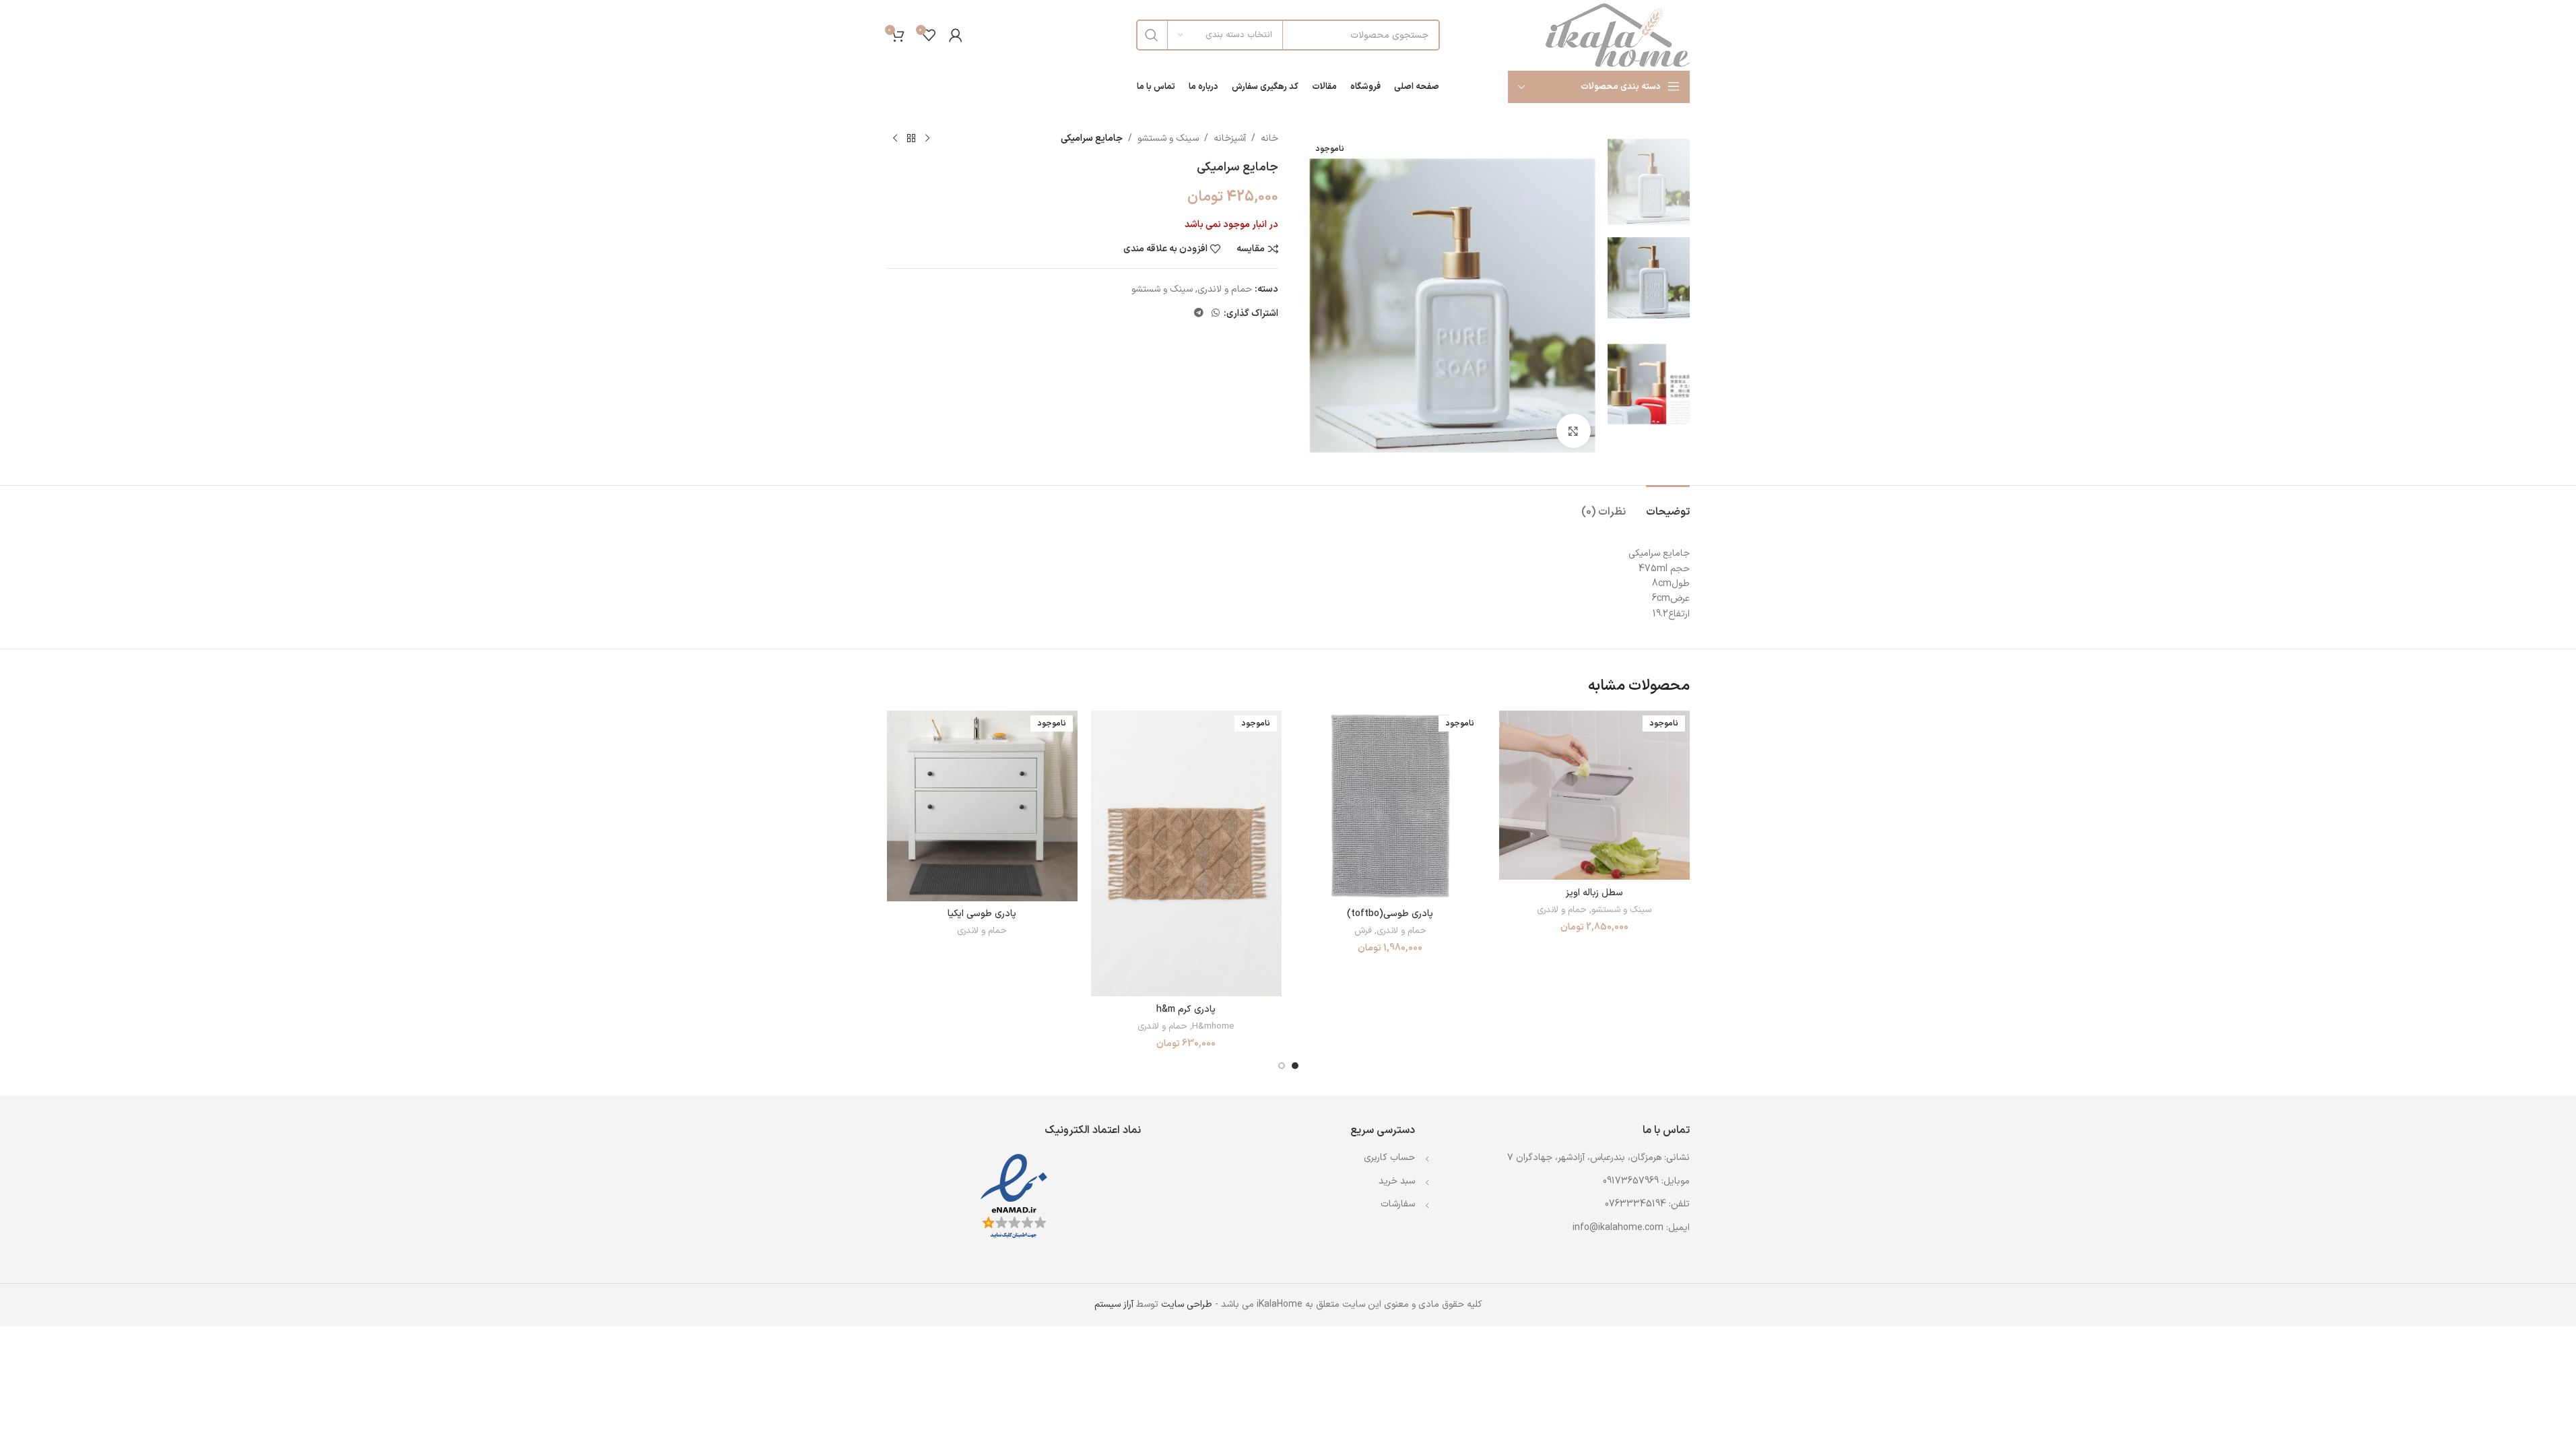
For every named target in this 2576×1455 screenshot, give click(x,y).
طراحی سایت (1187, 1304)
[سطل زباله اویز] (1594, 796)
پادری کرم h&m (1186, 1009)
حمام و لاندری (1225, 289)
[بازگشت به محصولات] (911, 139)
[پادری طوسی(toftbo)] (1390, 806)
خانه (1269, 138)
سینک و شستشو (1168, 138)
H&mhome (1213, 1027)
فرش (1363, 931)
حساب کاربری (1389, 1158)
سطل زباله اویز (1594, 893)
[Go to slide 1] (1295, 1066)
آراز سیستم (1114, 1304)
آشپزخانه (1230, 138)
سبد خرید (1397, 1181)
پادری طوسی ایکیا (982, 914)
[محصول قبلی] (927, 139)
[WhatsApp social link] (1216, 314)
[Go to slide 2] (1282, 1066)
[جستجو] (1152, 35)
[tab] (1668, 506)
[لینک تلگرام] (1199, 314)
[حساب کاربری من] (956, 35)
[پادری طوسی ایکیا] (982, 806)
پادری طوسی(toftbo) (1390, 914)
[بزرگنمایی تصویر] (1573, 430)
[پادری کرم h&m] (1186, 854)
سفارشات (1398, 1204)
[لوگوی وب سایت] (1618, 35)
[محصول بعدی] (895, 139)
